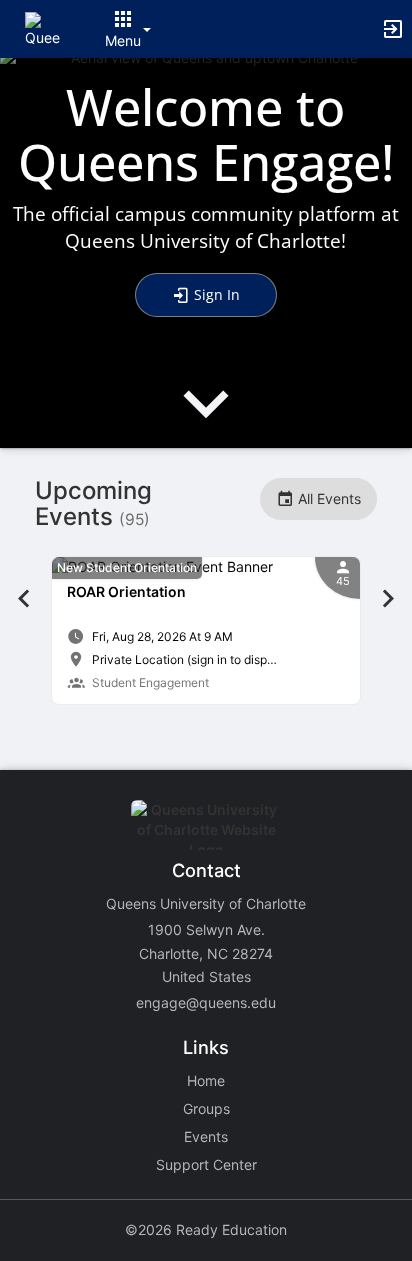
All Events (327, 498)
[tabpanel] (206, 630)
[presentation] (206, 420)
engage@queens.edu (206, 1002)
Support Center (206, 1164)
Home (206, 1080)
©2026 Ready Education (206, 1229)
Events (206, 1136)
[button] (42, 27)
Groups (206, 1108)
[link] (206, 630)
